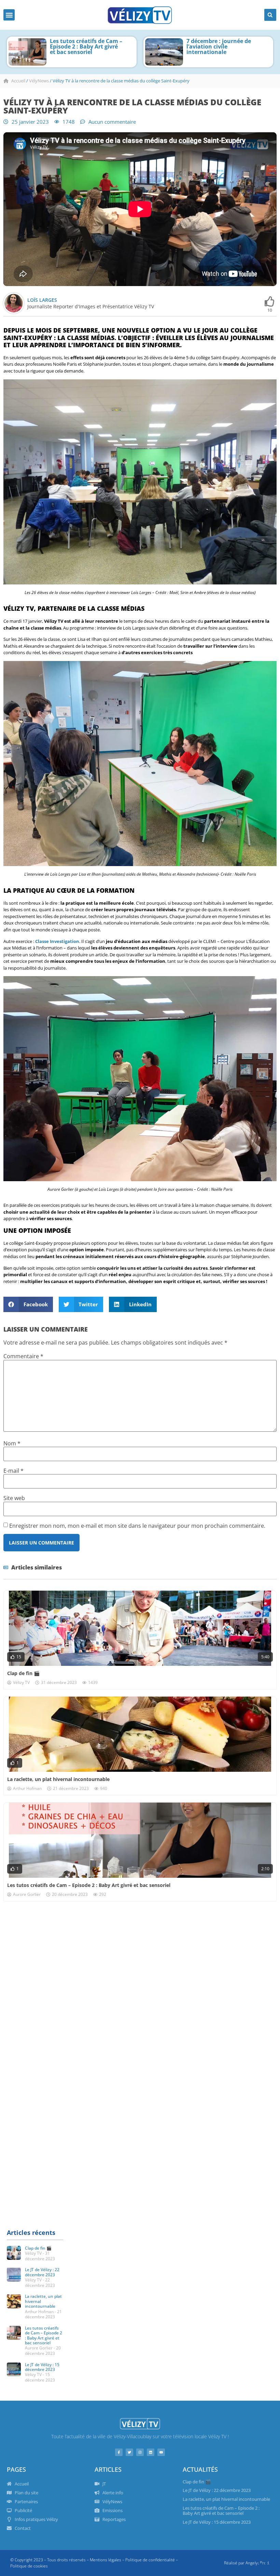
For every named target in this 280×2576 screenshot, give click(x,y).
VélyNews (39, 81)
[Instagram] (140, 2452)
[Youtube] (161, 2452)
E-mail (13, 1471)
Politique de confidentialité (150, 2560)
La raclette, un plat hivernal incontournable (58, 1779)
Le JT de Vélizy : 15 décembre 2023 (42, 2367)
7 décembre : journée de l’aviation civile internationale (82, 46)
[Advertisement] (140, 1959)
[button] (9, 15)
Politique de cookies (29, 2566)
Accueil (18, 81)
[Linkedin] (151, 2452)
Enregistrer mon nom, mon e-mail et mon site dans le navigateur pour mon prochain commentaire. (137, 1526)
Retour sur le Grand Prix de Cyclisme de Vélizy (219, 44)
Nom (12, 1443)
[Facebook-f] (119, 2452)
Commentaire (23, 1356)
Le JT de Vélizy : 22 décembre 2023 (42, 2272)
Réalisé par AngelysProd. (247, 2563)
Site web (14, 1498)
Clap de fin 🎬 (23, 1673)
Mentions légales (106, 2560)
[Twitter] (129, 2452)
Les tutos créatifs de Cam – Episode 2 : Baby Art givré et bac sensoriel (89, 1885)
